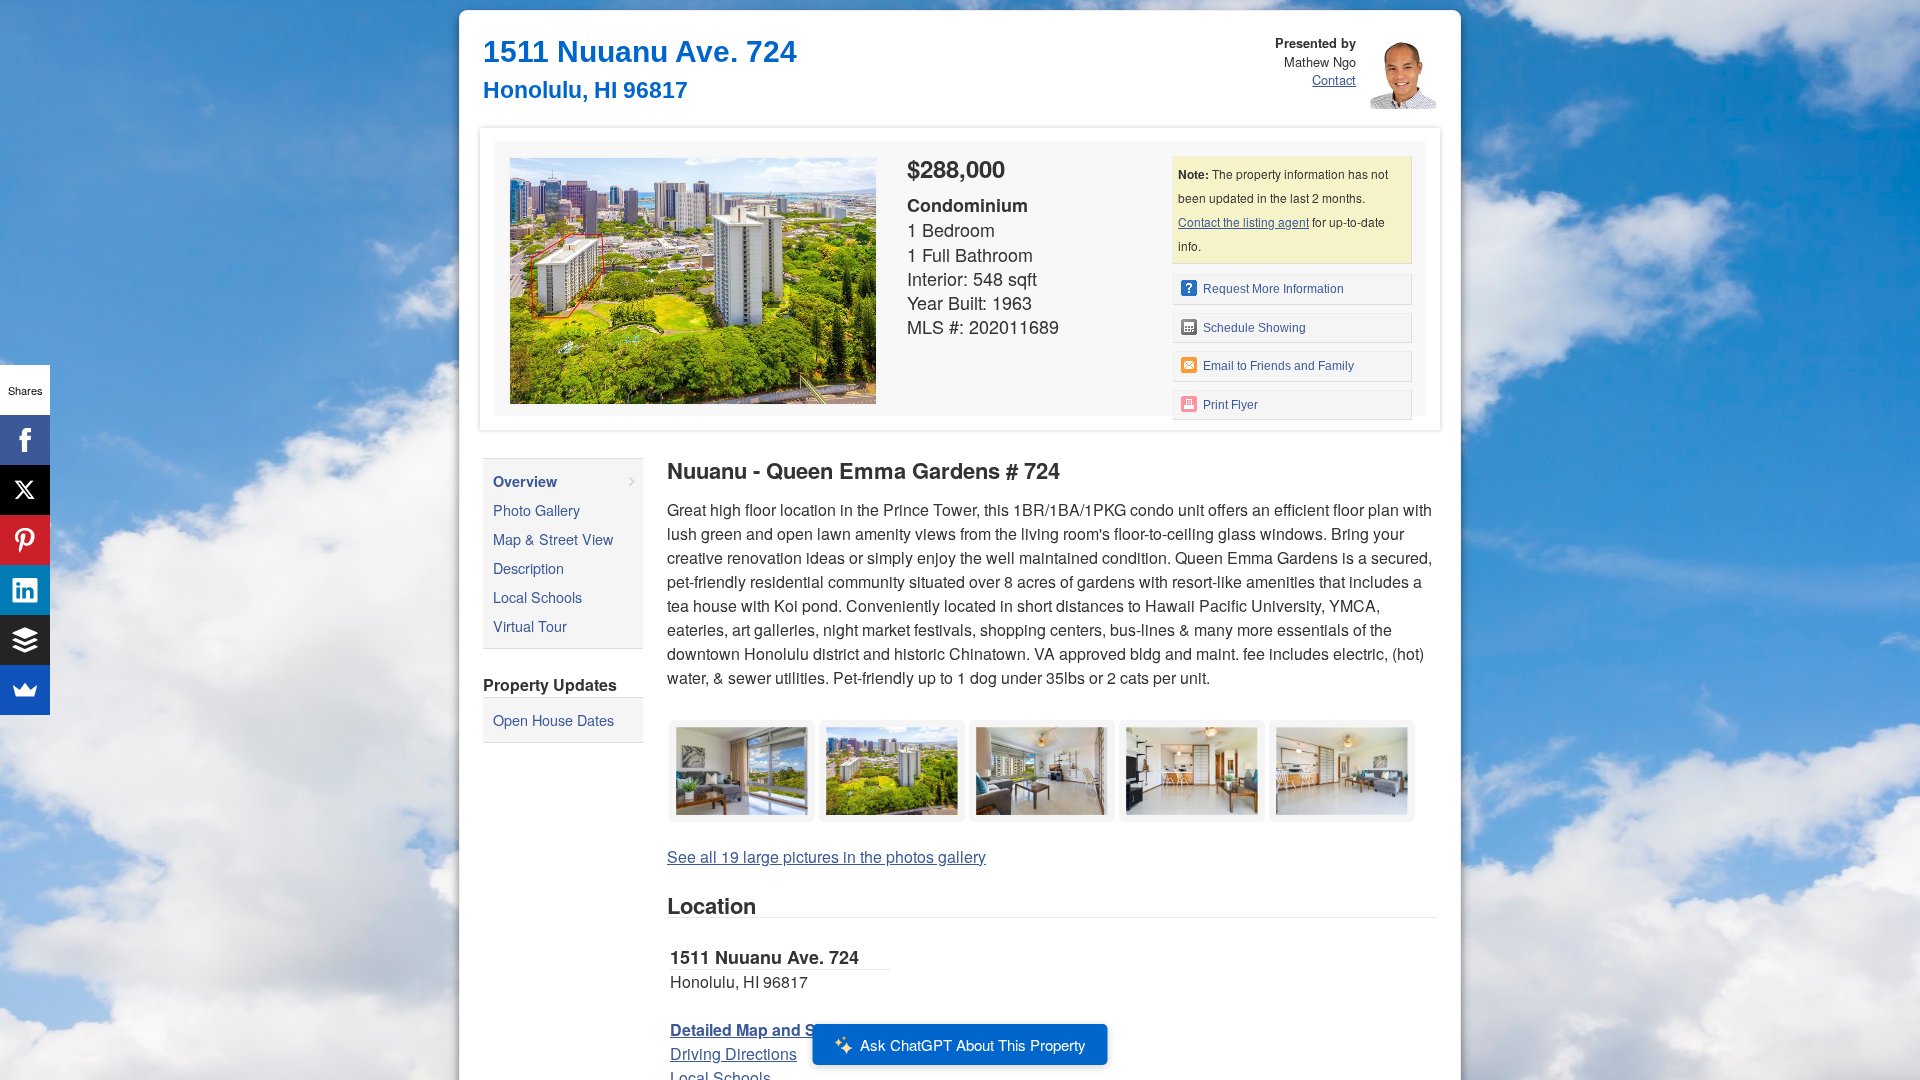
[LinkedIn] (25, 590)
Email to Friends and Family (1277, 366)
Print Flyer (1229, 405)
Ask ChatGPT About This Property (973, 1044)
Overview (525, 481)
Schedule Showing (1253, 328)
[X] (25, 490)
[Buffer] (25, 640)
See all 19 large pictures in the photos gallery (826, 856)
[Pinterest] (25, 540)
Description (528, 567)
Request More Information (1272, 289)
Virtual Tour (530, 625)
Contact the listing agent (1243, 221)
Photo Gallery (536, 509)
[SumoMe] (25, 690)
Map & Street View (553, 538)
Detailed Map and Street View (780, 1029)
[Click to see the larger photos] (742, 725)
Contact (1334, 79)
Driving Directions (733, 1053)
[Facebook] (25, 440)
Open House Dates (553, 719)
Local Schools (537, 596)
